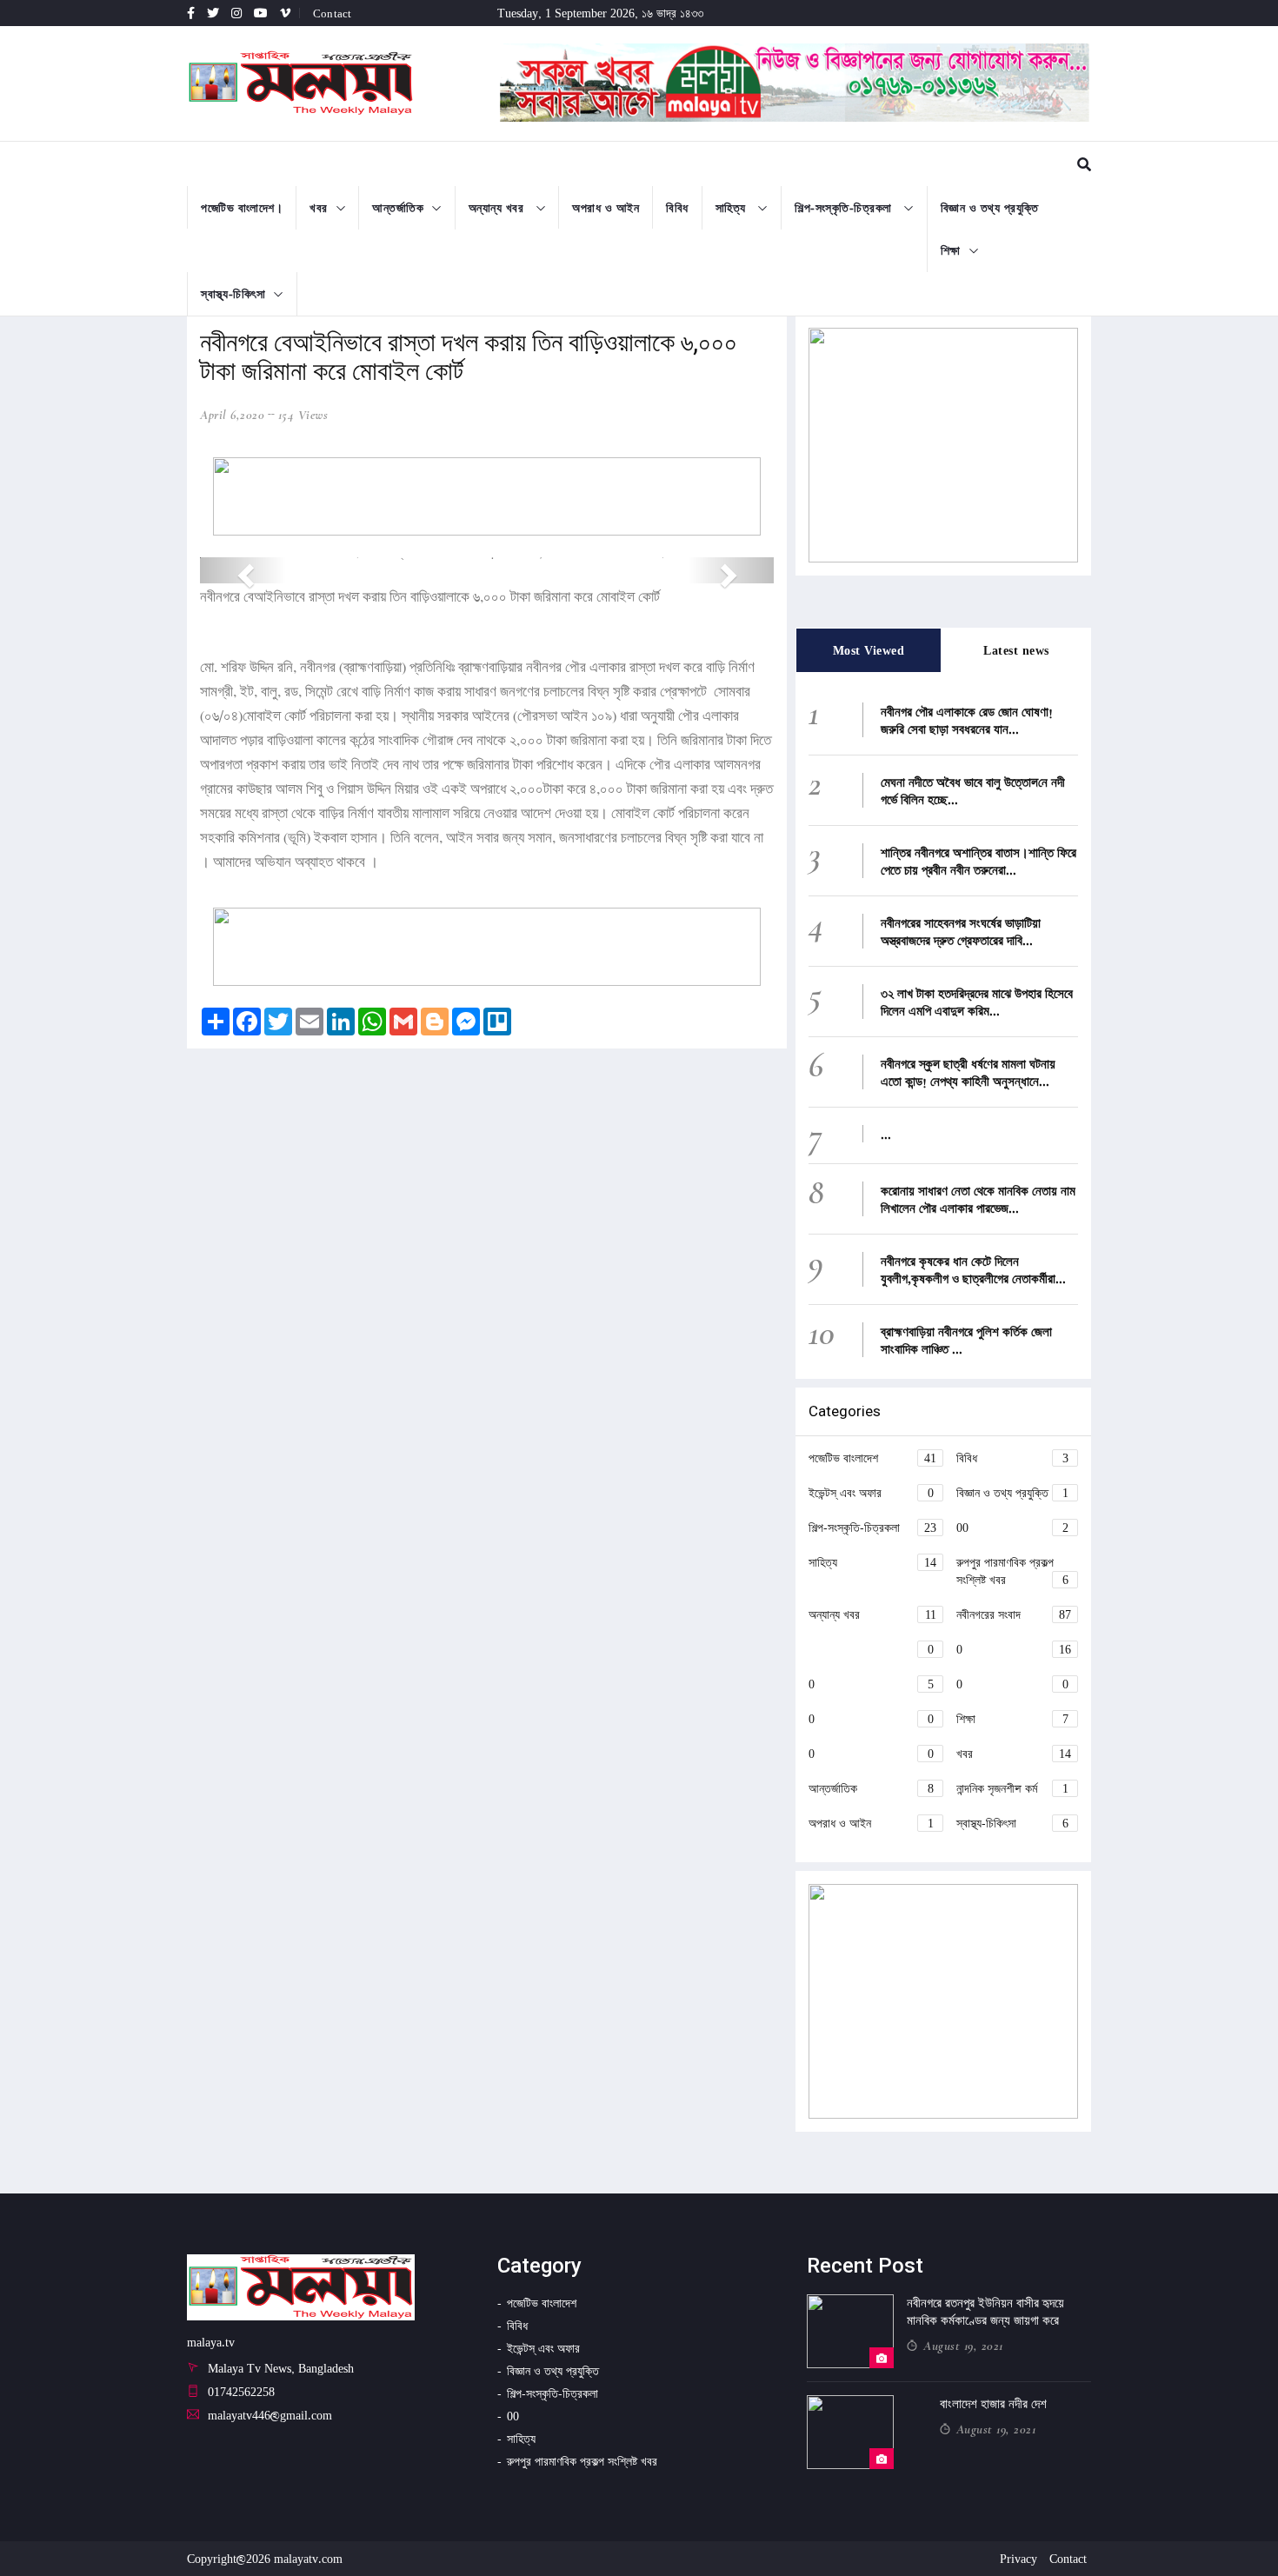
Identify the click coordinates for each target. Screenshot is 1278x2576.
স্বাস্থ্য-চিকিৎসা (233, 293)
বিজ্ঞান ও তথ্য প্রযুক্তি (990, 207)
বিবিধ (677, 207)
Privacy (1018, 2558)
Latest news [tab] (1016, 650)
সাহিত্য (733, 207)
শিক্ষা (951, 250)
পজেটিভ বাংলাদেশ (872, 1458)
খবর (319, 207)
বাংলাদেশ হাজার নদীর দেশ (993, 2404)
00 (1012, 1527)
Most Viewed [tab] (869, 650)
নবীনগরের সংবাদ (1014, 1614)
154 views (303, 415)
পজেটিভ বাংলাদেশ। (242, 207)
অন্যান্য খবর (498, 207)
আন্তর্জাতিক (398, 207)
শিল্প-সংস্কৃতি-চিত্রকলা (845, 207)
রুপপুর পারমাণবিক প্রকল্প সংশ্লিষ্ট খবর (1012, 1571)
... (886, 1134)
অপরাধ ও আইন (606, 207)
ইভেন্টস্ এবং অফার (871, 1492)
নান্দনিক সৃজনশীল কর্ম (1012, 1788)
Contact (332, 13)
